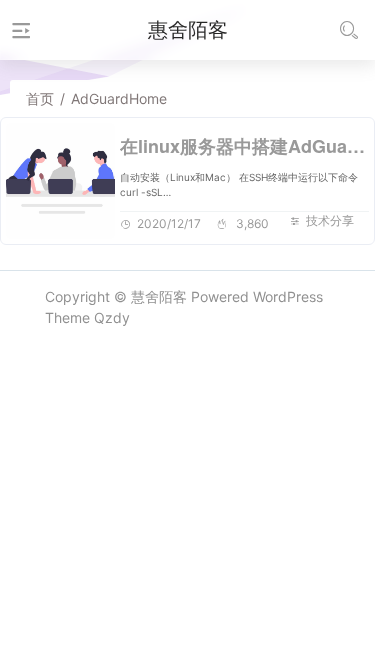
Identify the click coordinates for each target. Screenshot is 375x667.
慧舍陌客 (159, 296)
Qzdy (112, 317)
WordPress (288, 296)
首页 (40, 98)
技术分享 (330, 220)
